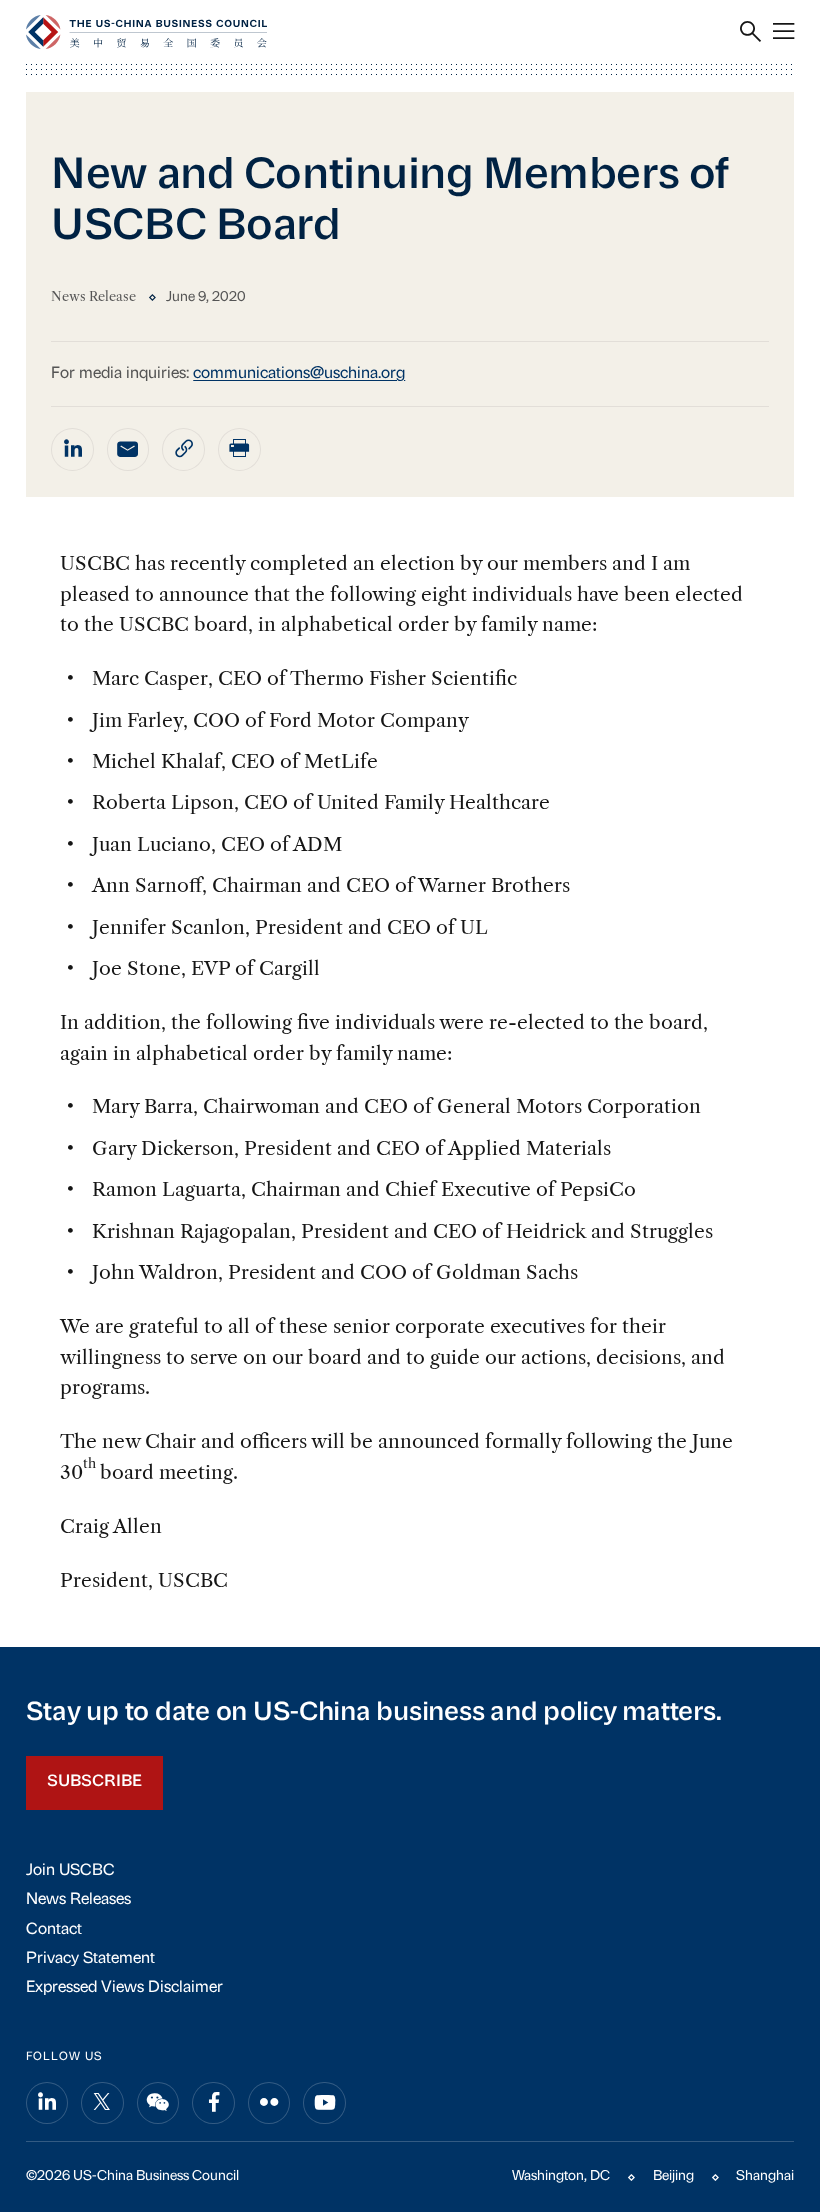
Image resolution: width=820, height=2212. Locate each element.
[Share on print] (239, 449)
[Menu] (783, 32)
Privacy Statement (90, 1959)
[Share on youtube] (324, 2103)
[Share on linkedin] (72, 449)
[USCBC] (146, 32)
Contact (54, 1930)
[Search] (750, 32)
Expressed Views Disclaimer (124, 1988)
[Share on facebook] (213, 2103)
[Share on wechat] (158, 2103)
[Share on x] (102, 2103)
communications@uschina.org (299, 374)
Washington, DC (561, 2176)
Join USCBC (70, 1871)
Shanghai (765, 2176)
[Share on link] (183, 449)
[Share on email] (128, 449)
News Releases (78, 1900)
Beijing (673, 2176)
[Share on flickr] (269, 2103)
